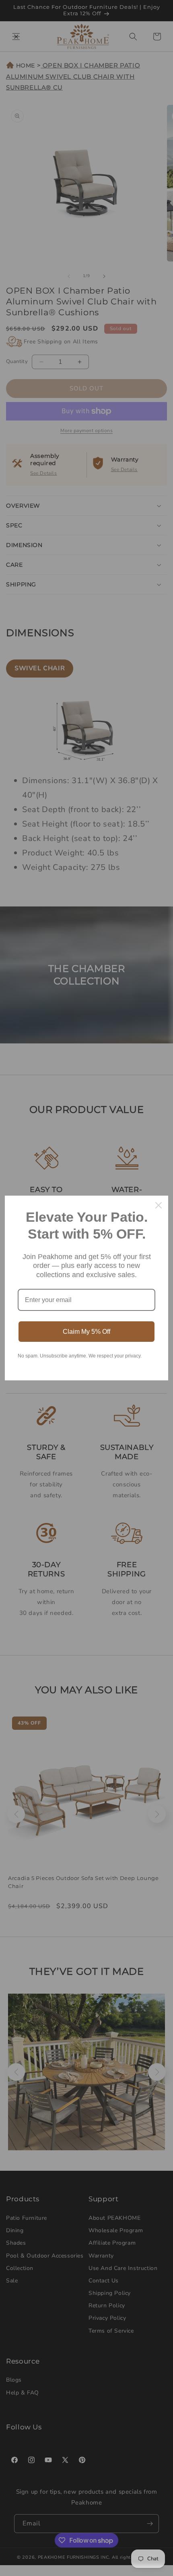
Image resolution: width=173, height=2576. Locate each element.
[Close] (159, 1205)
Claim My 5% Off (86, 1332)
